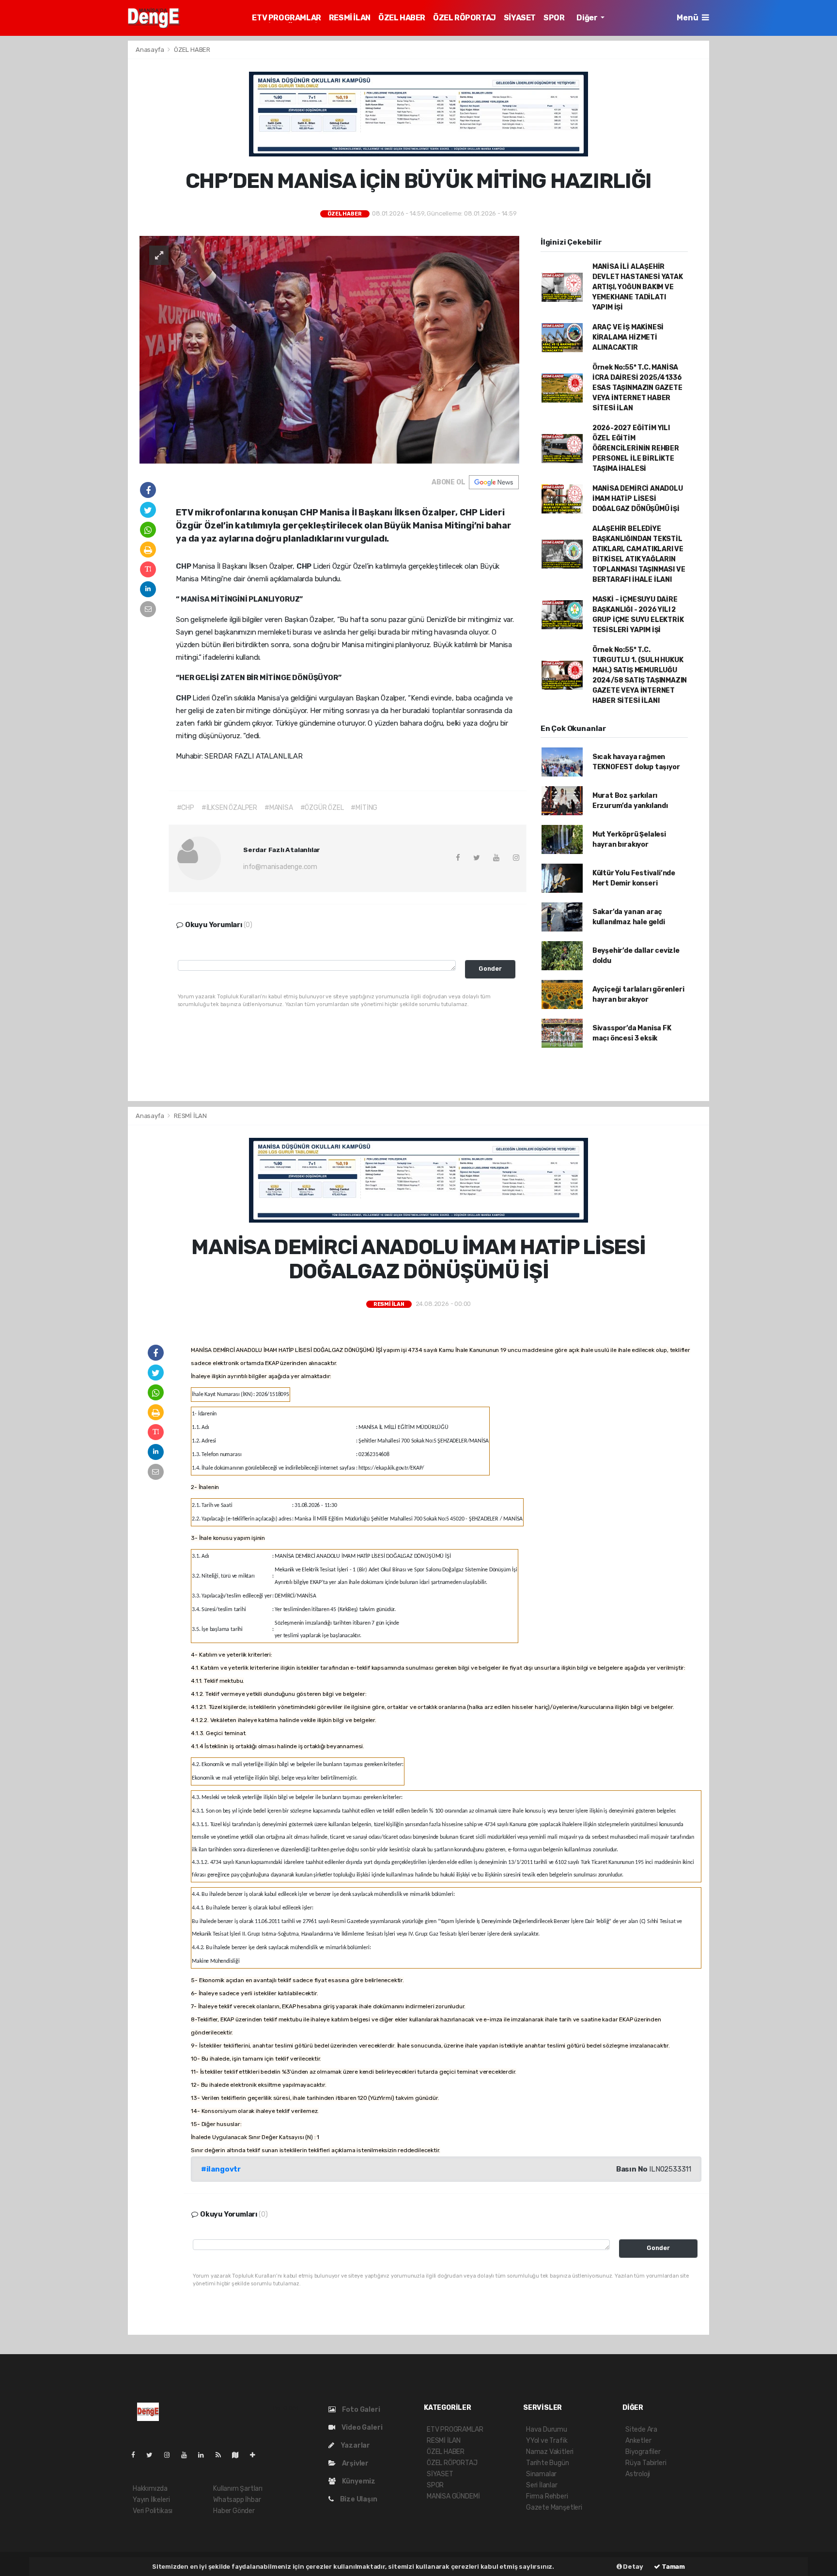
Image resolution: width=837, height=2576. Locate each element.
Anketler (638, 2441)
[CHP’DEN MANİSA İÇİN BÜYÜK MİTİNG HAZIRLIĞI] (329, 349)
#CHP (186, 808)
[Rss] (222, 2455)
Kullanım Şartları (238, 2489)
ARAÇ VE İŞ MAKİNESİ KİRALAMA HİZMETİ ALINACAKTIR (628, 337)
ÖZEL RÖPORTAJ (465, 18)
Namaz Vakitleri (550, 2452)
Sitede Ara (641, 2429)
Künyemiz (358, 2481)
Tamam (673, 2567)
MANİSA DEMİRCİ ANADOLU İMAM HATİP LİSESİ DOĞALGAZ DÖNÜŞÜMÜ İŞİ (638, 499)
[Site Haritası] (239, 2455)
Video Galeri (361, 2428)
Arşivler (355, 2463)
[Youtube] (188, 2455)
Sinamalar (541, 2474)
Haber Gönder (234, 2511)
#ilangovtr (221, 2169)
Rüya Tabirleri (646, 2463)
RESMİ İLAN (350, 18)
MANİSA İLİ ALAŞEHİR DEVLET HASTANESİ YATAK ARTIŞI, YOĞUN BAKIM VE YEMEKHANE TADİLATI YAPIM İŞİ (638, 287)
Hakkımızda (150, 2489)
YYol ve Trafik (547, 2441)
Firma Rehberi (547, 2496)
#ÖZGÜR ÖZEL (322, 808)
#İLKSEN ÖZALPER (229, 808)
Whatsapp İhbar (237, 2500)
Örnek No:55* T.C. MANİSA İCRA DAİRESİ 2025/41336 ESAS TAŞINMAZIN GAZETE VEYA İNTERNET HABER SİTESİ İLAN (637, 388)
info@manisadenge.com (280, 867)
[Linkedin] (205, 2455)
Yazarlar (355, 2445)
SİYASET (520, 18)
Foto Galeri (360, 2410)
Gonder (490, 969)
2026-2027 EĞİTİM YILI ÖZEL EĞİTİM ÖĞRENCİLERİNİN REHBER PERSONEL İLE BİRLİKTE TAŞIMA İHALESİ (636, 448)
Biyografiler (643, 2452)
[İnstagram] (171, 2455)
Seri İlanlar (542, 2485)
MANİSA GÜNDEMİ (453, 2496)
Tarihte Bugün (548, 2463)
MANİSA (196, 599)
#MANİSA (279, 808)
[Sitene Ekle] (256, 2455)
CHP (184, 566)
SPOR (554, 18)
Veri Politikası (153, 2511)
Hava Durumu (547, 2429)
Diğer (588, 18)
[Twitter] (153, 2455)
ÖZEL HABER (402, 18)
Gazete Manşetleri (554, 2507)
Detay (633, 2567)
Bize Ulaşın (358, 2499)
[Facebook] (137, 2455)
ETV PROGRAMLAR (286, 18)
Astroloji (638, 2474)
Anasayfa (150, 50)
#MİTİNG (364, 808)
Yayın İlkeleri (151, 2500)
